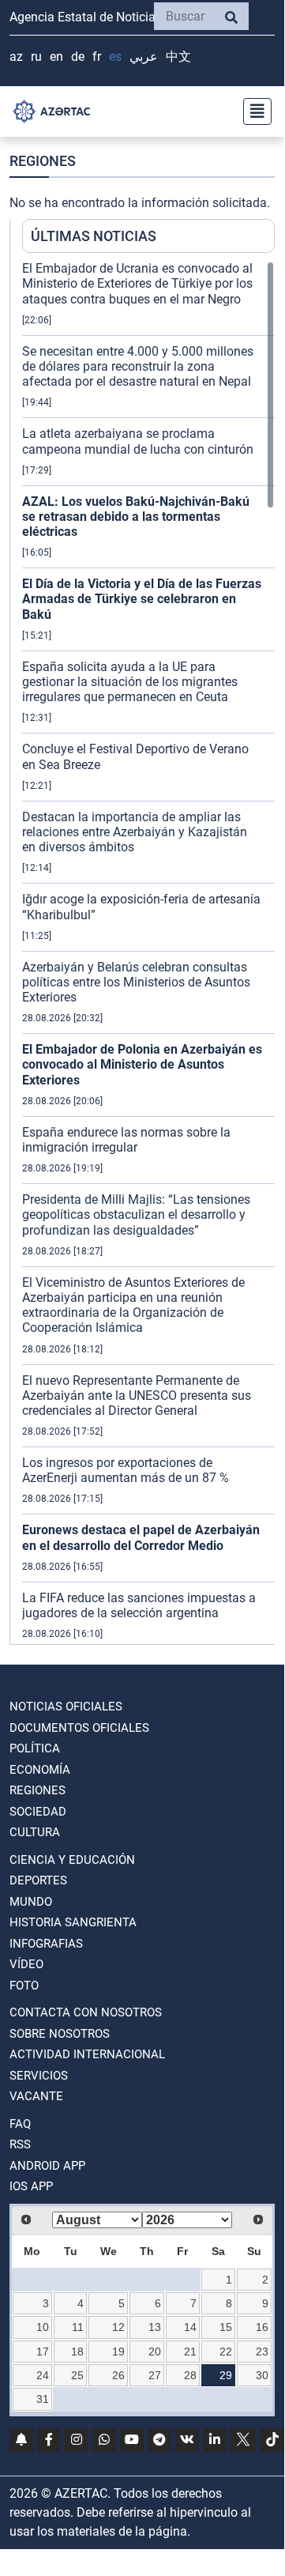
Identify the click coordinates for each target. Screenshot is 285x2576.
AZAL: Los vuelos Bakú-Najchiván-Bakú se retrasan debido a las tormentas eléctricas (136, 517)
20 (155, 2352)
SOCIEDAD (38, 1812)
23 (262, 2352)
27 (155, 2375)
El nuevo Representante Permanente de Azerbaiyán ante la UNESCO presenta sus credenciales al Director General (137, 1395)
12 (118, 2327)
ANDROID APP (47, 2166)
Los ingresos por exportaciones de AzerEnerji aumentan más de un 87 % (126, 1470)
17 (43, 2352)
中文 (178, 57)
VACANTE (36, 2096)
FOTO (24, 1986)
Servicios (39, 2076)
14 (190, 2327)
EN (56, 57)
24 (43, 2375)
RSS (20, 2144)
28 (190, 2375)
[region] (148, 952)
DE (78, 57)
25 (77, 2375)
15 (226, 2327)
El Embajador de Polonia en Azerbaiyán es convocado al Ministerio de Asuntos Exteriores (142, 1064)
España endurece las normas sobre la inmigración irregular (126, 1140)
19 (118, 2352)
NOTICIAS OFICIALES (66, 1707)
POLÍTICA (35, 1748)
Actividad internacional (87, 2054)
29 (226, 2375)
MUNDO (31, 1902)
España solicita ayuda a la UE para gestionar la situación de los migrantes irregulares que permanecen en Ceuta (130, 682)
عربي (144, 57)
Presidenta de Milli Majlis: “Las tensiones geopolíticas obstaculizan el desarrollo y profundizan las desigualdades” (136, 1214)
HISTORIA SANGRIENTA (73, 1922)
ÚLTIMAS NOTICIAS (94, 236)
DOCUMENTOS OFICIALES (79, 1728)
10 (43, 2327)
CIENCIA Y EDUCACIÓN (72, 1860)
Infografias (46, 1944)
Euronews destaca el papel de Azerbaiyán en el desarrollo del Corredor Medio (141, 1537)
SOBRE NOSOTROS (60, 2034)
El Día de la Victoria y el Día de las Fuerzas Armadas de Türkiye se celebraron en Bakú (142, 599)
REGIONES (37, 1790)
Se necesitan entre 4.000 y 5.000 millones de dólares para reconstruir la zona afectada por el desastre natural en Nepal (138, 366)
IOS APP (31, 2186)
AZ (16, 57)
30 (262, 2375)
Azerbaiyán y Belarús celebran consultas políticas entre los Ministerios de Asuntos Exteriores (136, 982)
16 (262, 2327)
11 (78, 2327)
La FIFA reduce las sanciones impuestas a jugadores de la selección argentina (139, 1605)
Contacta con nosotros (86, 2012)
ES (115, 57)
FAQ (20, 2124)
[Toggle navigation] (253, 111)
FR (97, 57)
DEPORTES (38, 1880)
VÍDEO (26, 1964)
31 (43, 2399)
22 (226, 2352)
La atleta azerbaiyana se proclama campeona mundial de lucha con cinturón (138, 441)
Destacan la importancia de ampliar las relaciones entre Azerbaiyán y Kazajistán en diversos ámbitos (135, 832)
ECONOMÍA (40, 1770)
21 (190, 2352)
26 (118, 2375)
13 (155, 2327)
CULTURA (35, 1832)
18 (77, 2352)
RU (36, 57)
